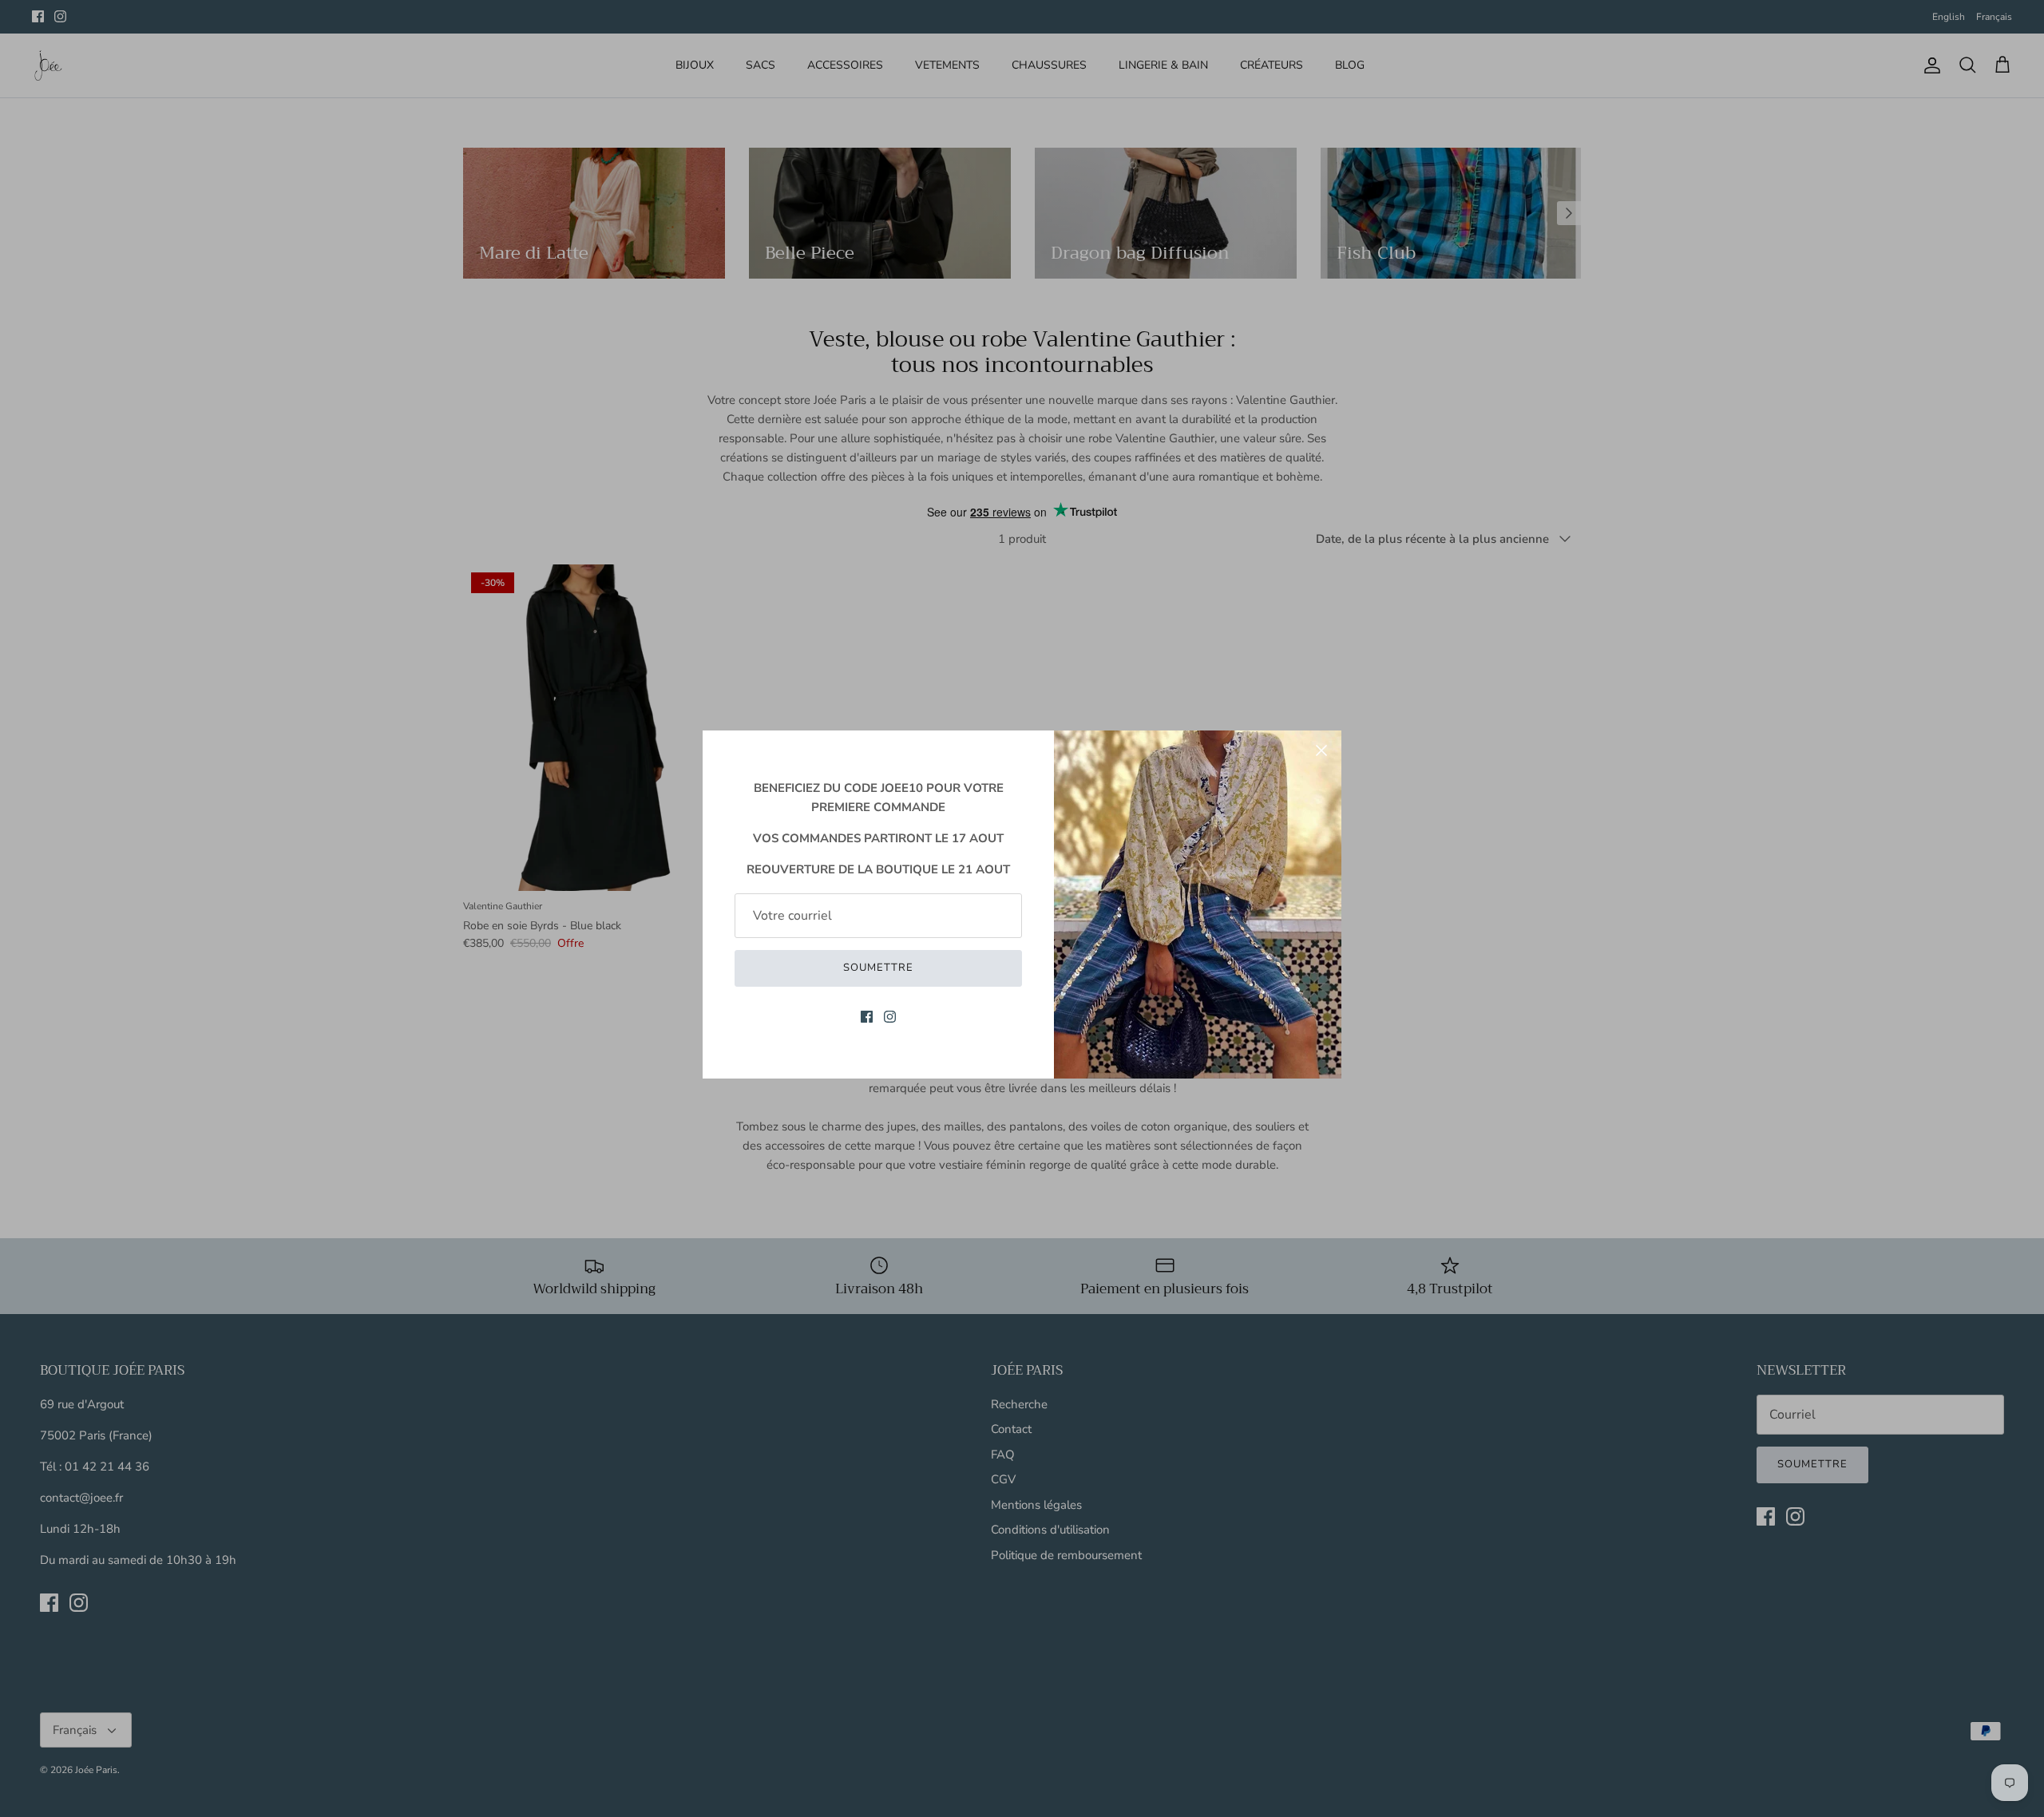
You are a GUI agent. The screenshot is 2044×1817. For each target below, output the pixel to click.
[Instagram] (890, 1017)
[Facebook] (867, 1017)
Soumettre (878, 968)
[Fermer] (1321, 750)
